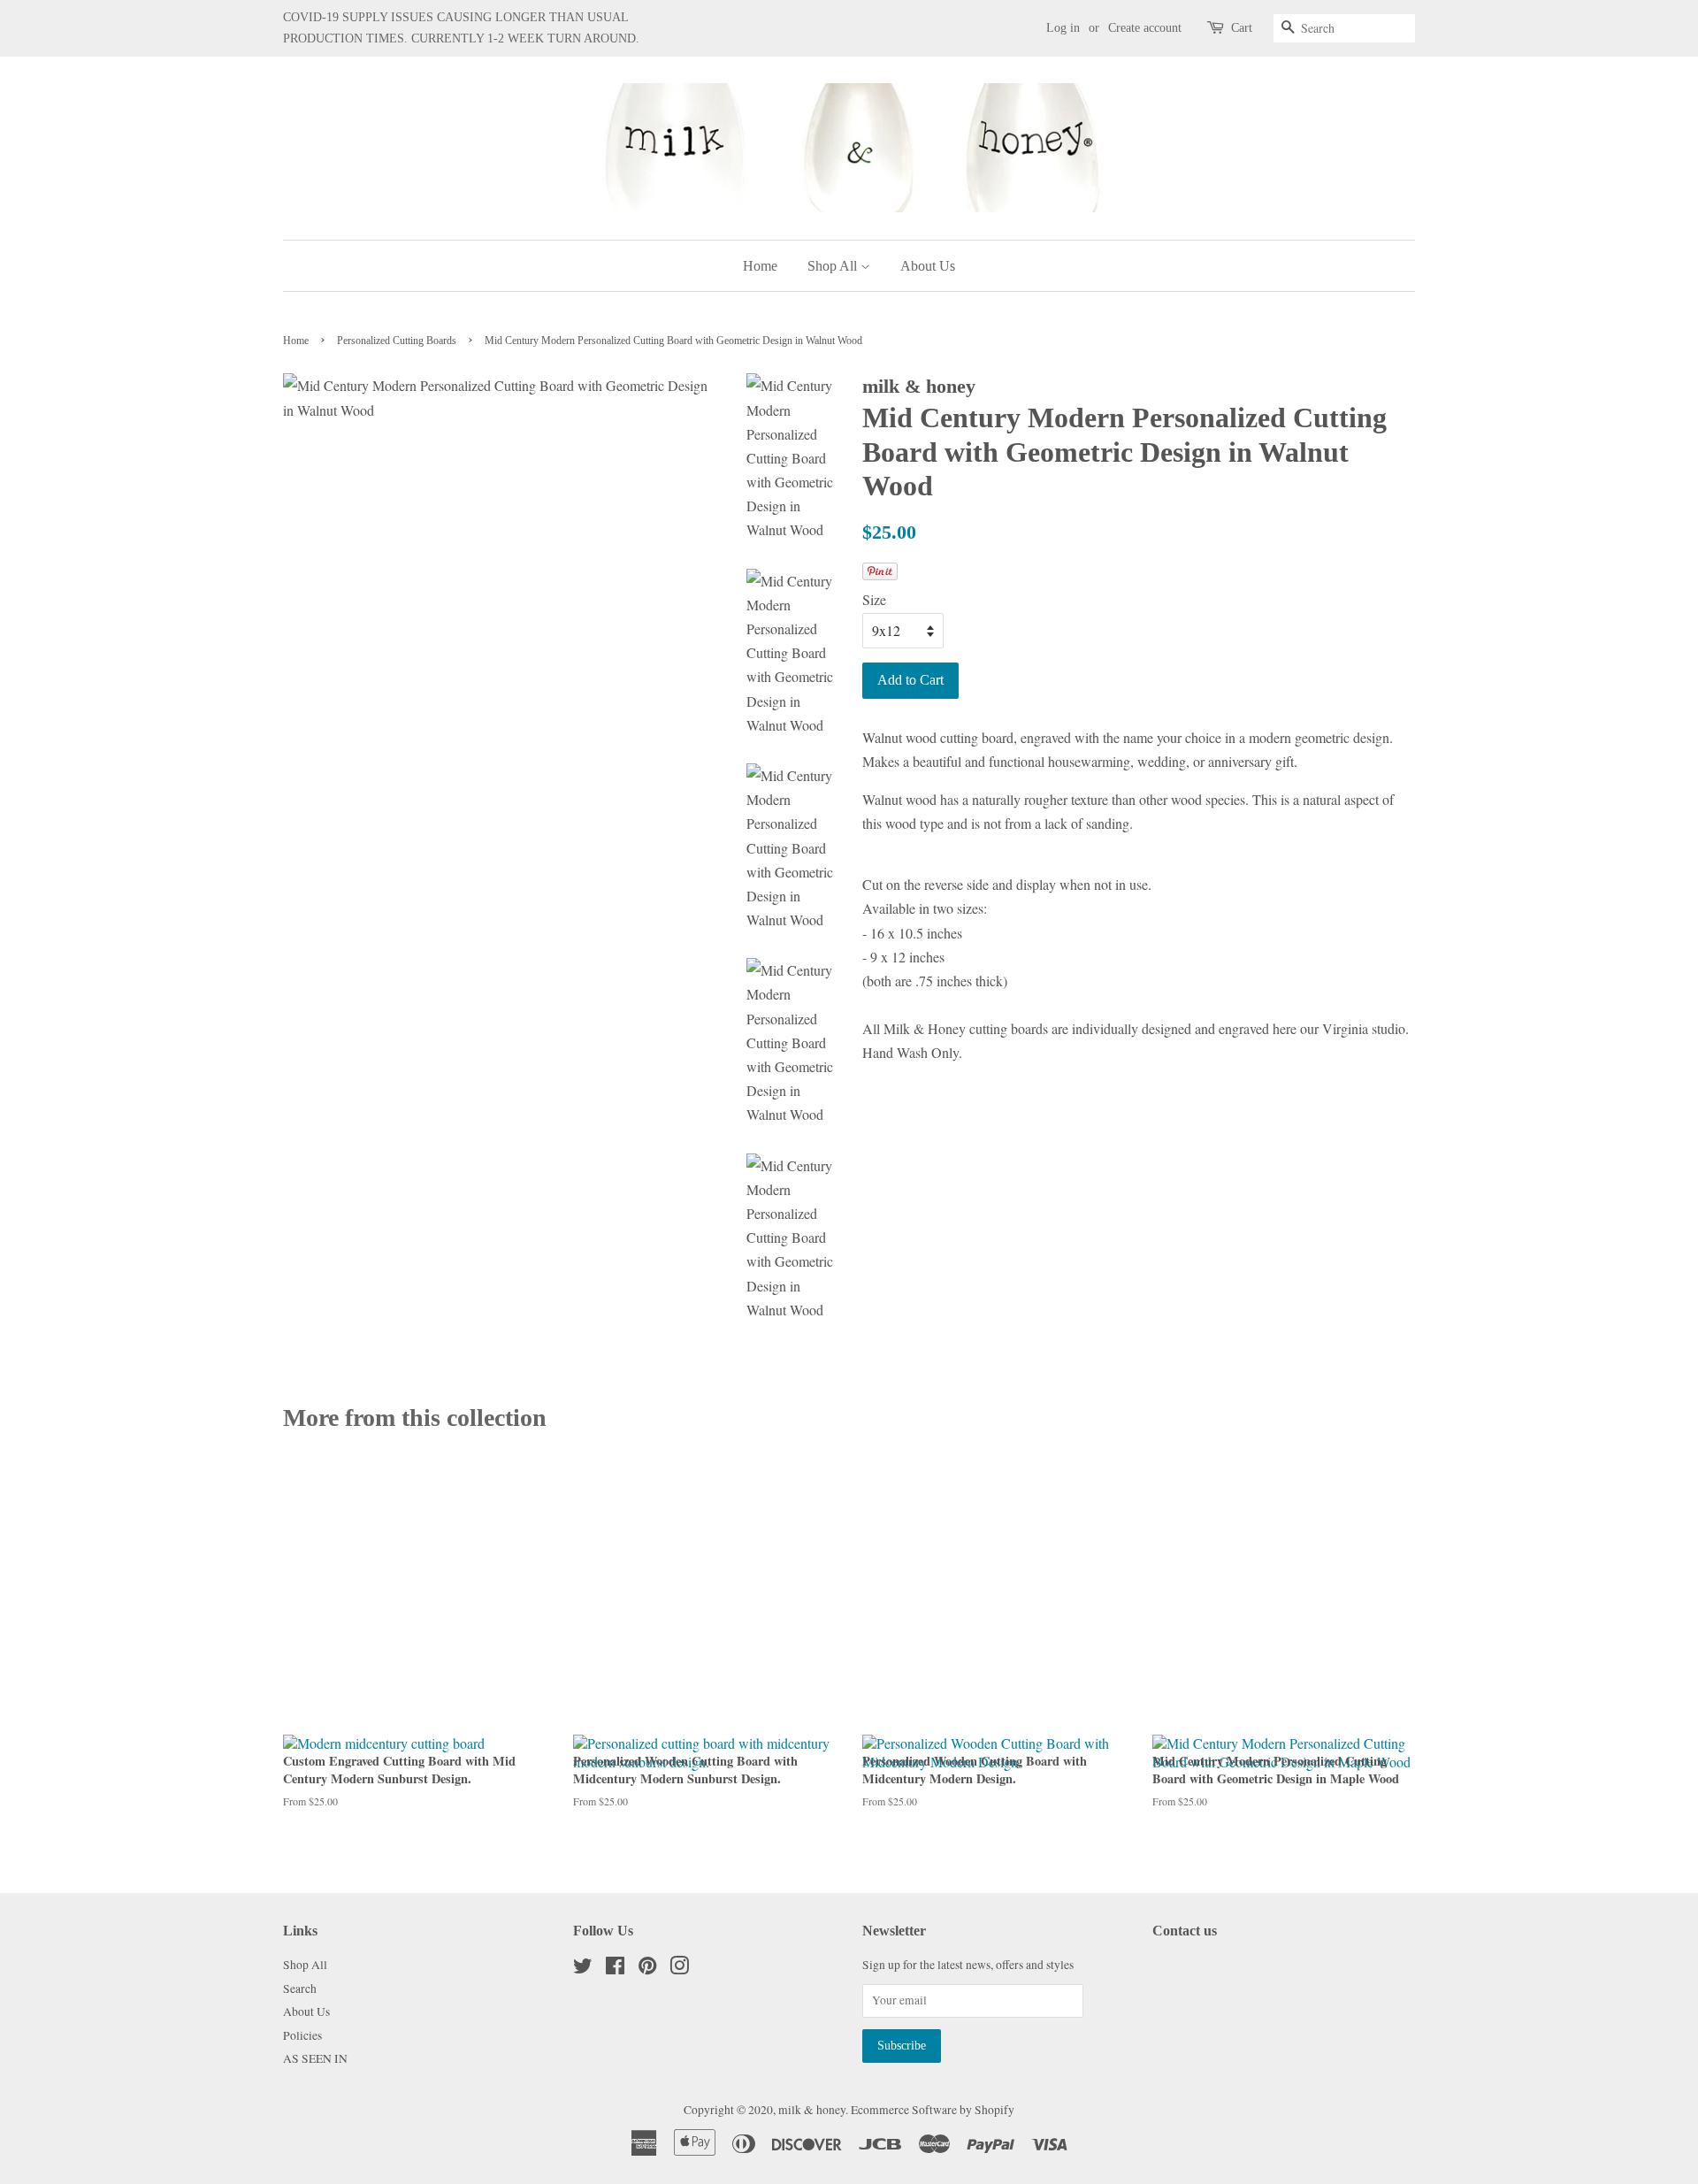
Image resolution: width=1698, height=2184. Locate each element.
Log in (1063, 28)
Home (760, 266)
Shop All (834, 266)
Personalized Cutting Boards (397, 341)
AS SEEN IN (315, 2058)
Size (874, 599)
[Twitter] (583, 1969)
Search (300, 1989)
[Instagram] (679, 1969)
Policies (302, 2035)
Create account (1145, 28)
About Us (928, 266)
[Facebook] (615, 1969)
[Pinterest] (647, 1969)
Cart (1242, 28)
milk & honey (812, 2110)
